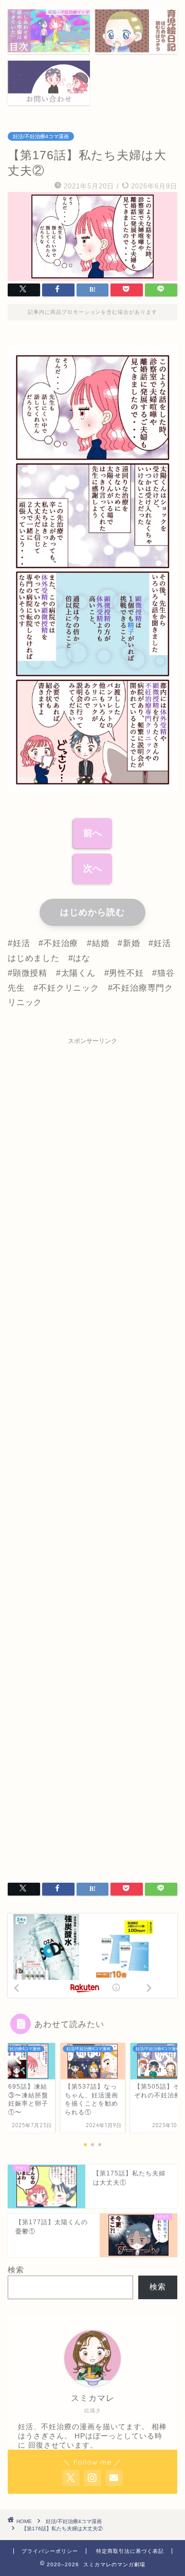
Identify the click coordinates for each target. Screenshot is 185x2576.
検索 (16, 2270)
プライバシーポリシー (50, 2551)
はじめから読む (92, 912)
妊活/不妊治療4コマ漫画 (41, 136)
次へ (92, 868)
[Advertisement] (92, 1453)
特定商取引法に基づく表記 (130, 2551)
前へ (92, 833)
